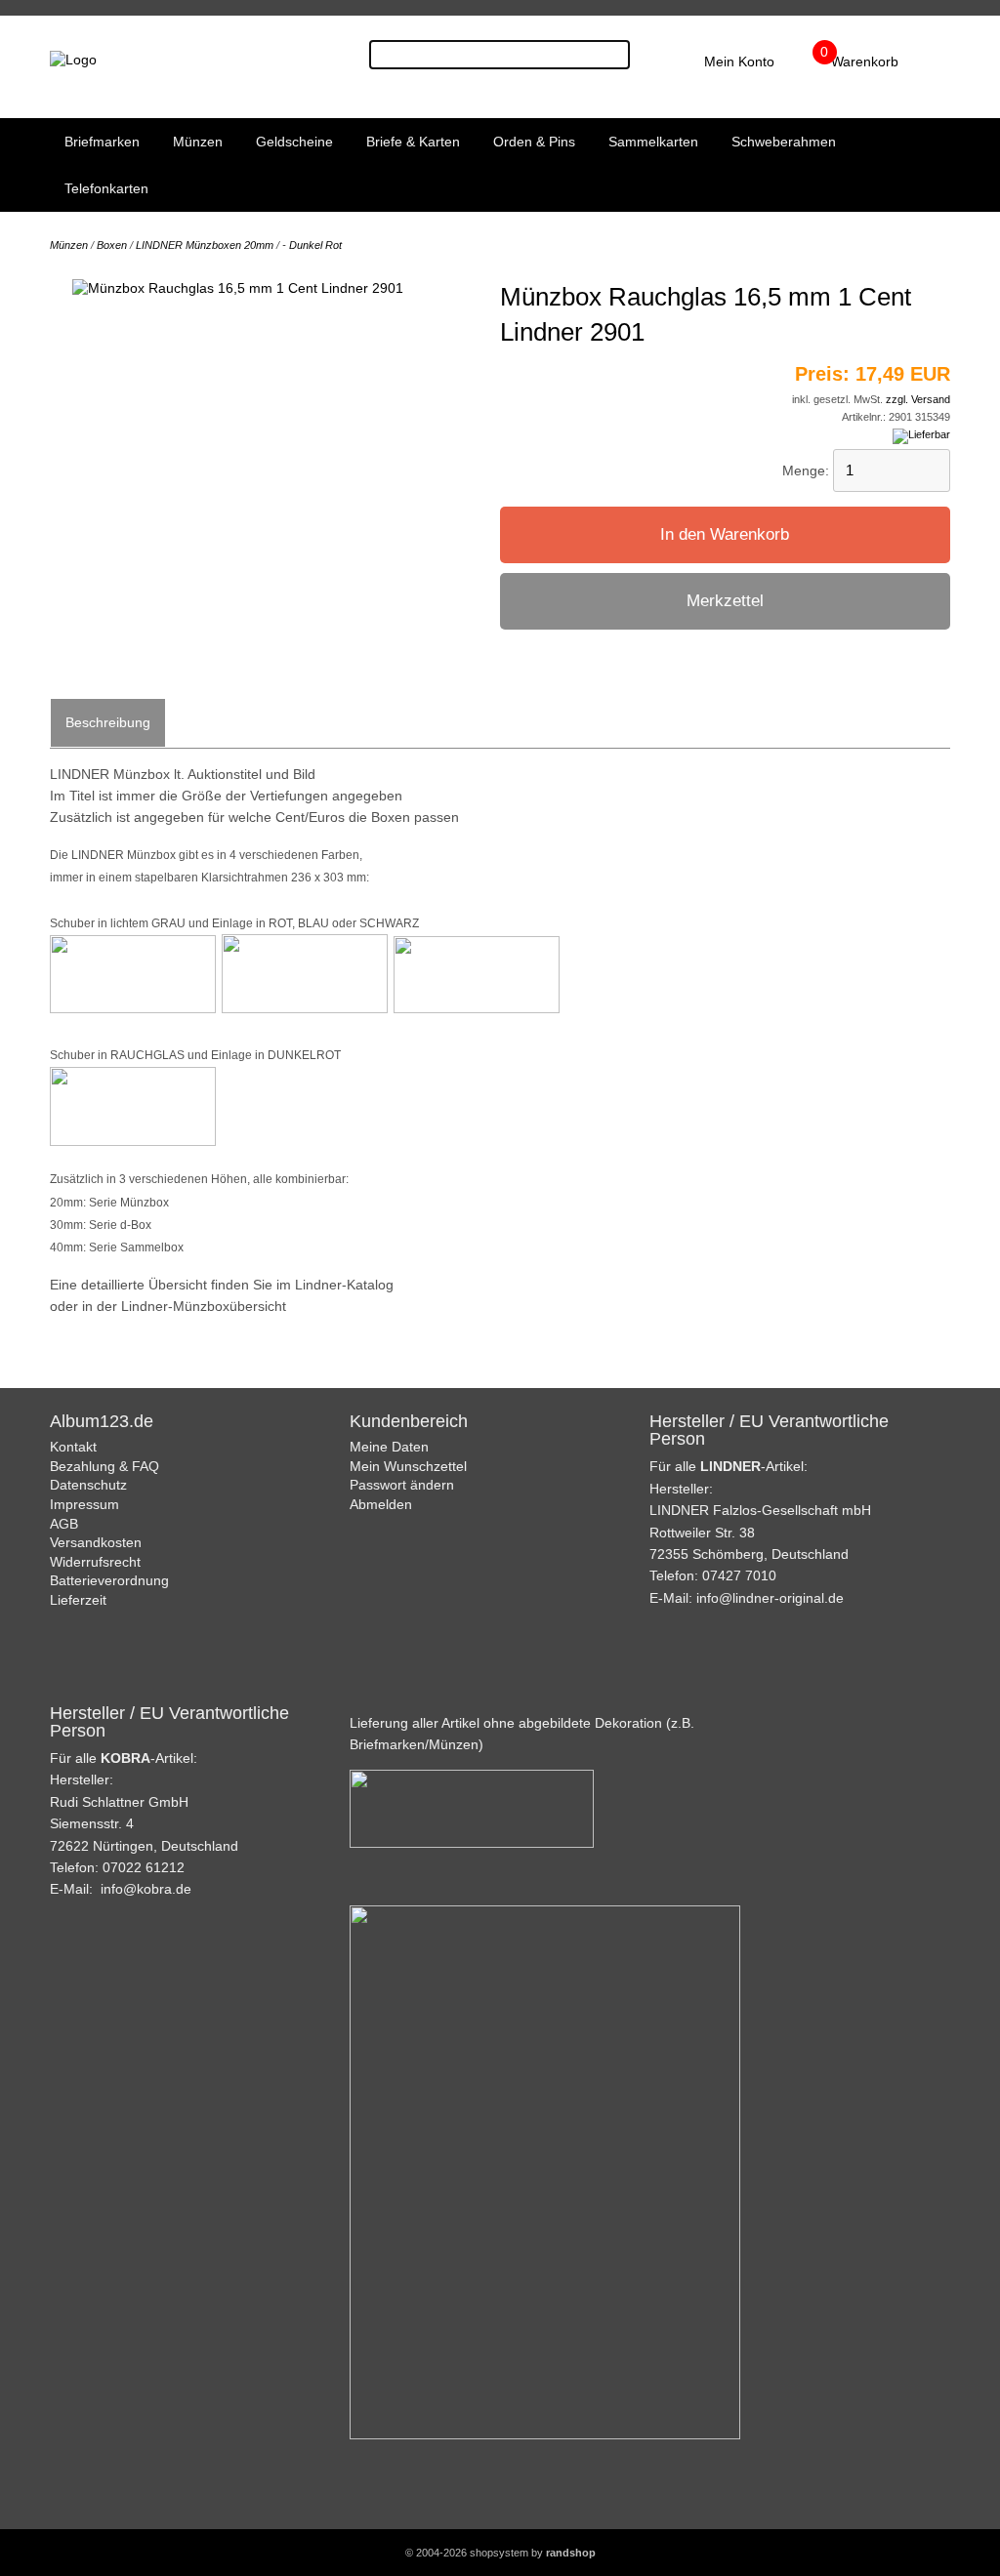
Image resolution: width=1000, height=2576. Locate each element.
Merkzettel (725, 601)
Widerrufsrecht (95, 1562)
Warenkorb (865, 61)
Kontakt (73, 1447)
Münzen (198, 142)
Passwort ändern (402, 1485)
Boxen (112, 245)
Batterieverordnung (109, 1580)
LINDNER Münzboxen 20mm (205, 245)
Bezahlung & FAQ (104, 1466)
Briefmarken (102, 142)
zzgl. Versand (918, 399)
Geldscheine (294, 142)
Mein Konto (739, 61)
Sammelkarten (653, 142)
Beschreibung (108, 722)
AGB (64, 1524)
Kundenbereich (409, 1421)
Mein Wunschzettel (408, 1466)
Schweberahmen (784, 142)
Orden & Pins (534, 142)
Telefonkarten (106, 188)
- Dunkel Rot (312, 245)
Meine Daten (389, 1447)
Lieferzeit (78, 1600)
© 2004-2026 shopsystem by (500, 2553)
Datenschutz (88, 1485)
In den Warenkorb (725, 534)
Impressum (84, 1504)
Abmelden (381, 1504)
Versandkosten (96, 1542)
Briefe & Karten (413, 142)
